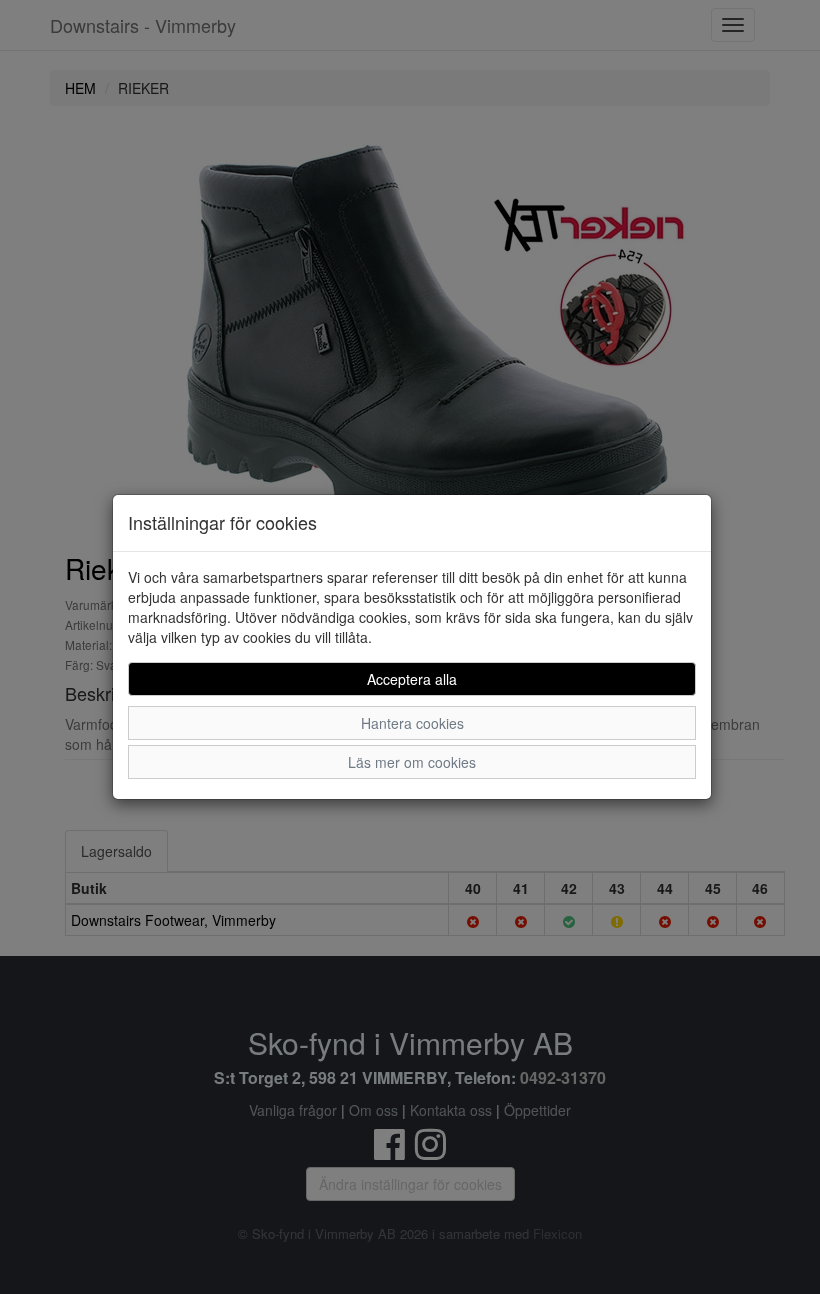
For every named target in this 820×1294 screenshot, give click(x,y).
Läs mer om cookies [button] (412, 762)
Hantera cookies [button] (412, 723)
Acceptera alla (412, 679)
